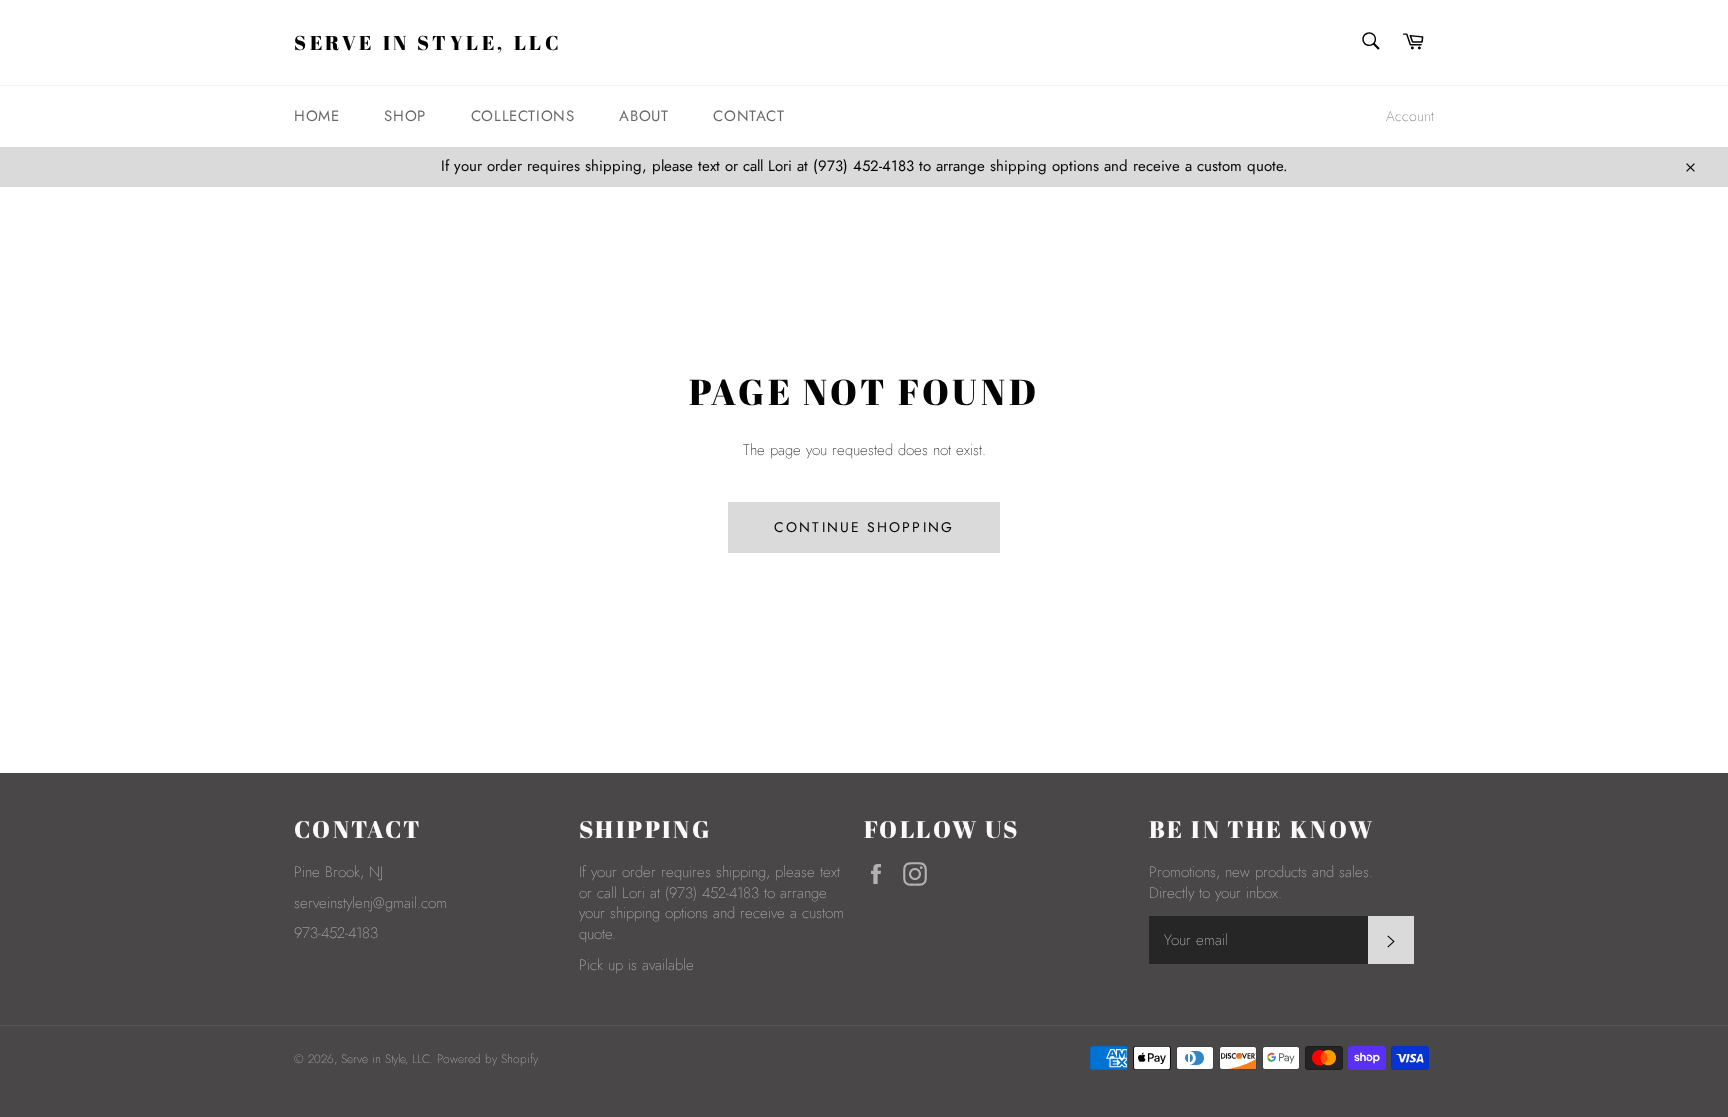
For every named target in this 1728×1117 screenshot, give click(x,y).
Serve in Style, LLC (428, 42)
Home (316, 116)
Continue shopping (864, 527)
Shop (404, 116)
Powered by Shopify (487, 1059)
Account (1410, 116)
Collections (523, 116)
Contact (748, 116)
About (643, 116)
